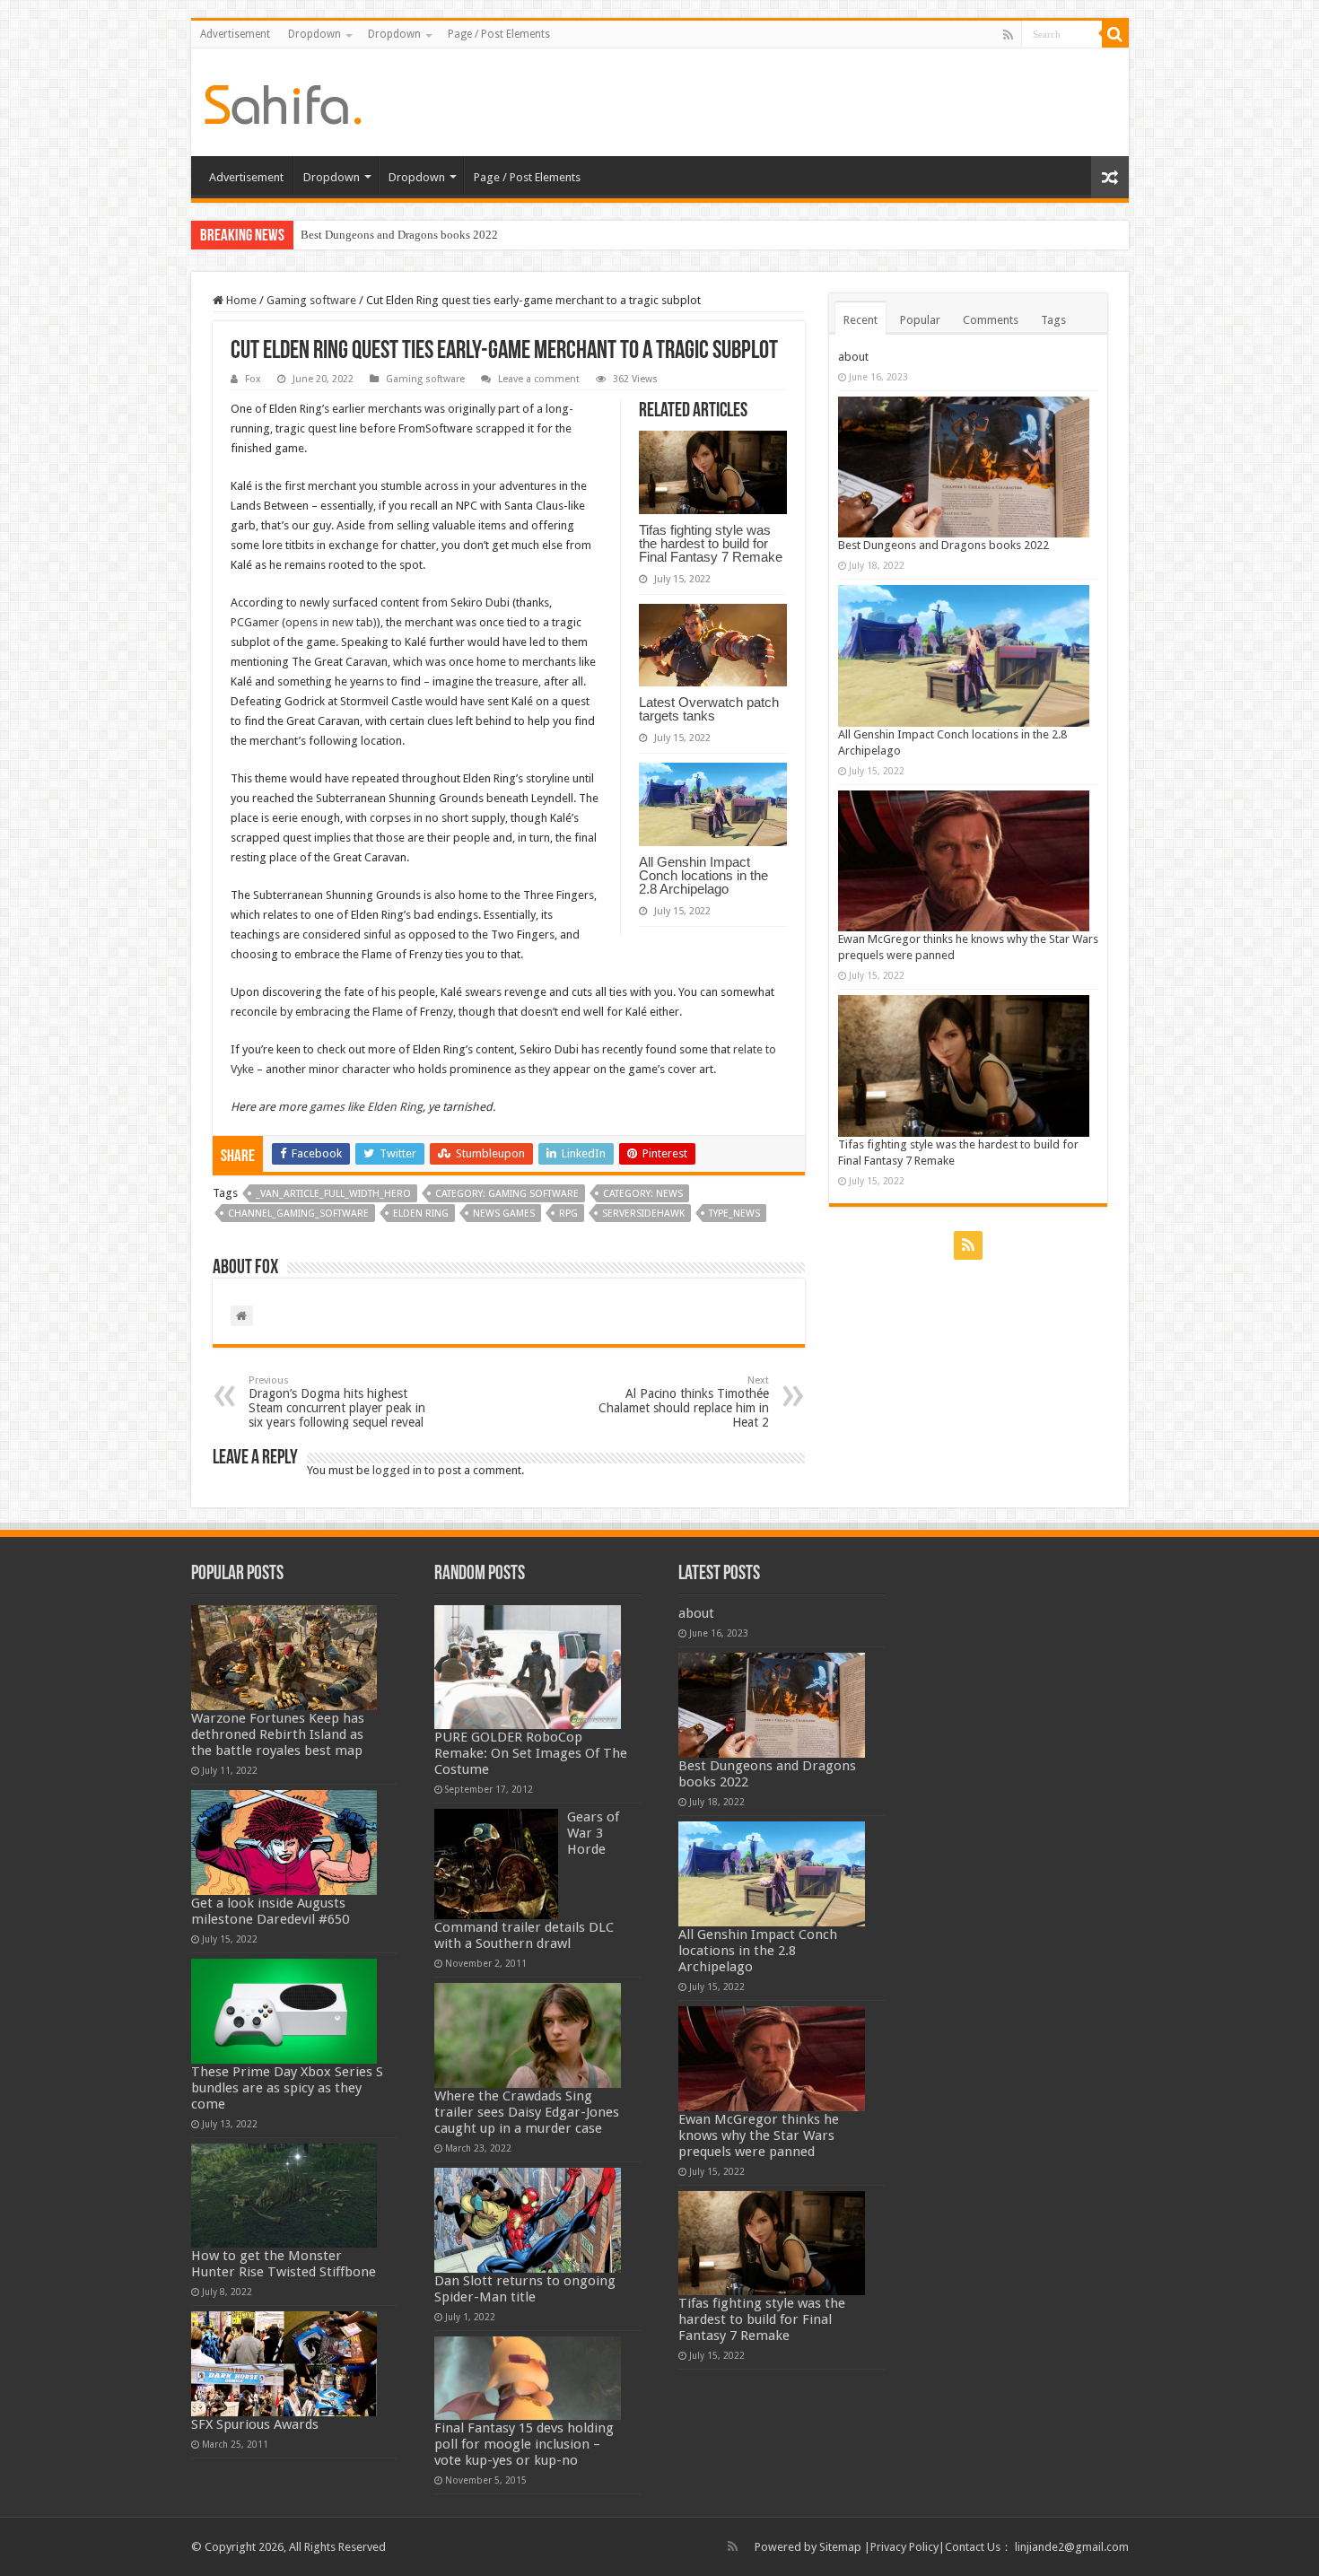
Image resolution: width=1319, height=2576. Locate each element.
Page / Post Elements (499, 34)
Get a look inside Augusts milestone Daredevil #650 (270, 1911)
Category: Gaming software (507, 1194)
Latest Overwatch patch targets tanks (709, 709)
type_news (734, 1214)
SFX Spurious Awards (255, 2424)
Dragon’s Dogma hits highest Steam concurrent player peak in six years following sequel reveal (337, 1402)
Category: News (643, 1194)
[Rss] (1008, 35)
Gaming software (311, 300)
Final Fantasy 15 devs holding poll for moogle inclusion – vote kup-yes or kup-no (524, 2444)
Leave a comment (539, 379)
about (853, 357)
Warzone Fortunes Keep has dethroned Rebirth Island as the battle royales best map (278, 1734)
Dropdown (314, 34)
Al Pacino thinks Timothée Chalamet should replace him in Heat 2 (684, 1402)
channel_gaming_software (298, 1214)
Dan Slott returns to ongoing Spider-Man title (525, 2289)
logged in (397, 1470)
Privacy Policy (904, 2547)
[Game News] (283, 101)
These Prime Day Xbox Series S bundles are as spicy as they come (287, 2088)
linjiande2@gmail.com (1072, 2547)
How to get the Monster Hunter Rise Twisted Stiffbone (284, 2264)
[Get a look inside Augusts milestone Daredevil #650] (284, 1842)
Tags (1053, 320)
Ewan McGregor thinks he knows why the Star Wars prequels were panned (759, 2135)
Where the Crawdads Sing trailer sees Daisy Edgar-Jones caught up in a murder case (527, 2112)
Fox (253, 379)
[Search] (1115, 34)
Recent (860, 320)
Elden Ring (421, 1214)
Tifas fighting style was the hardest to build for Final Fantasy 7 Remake (711, 543)
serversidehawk (643, 1214)
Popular (920, 320)
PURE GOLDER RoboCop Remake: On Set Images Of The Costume (531, 1753)
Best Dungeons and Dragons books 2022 (399, 235)
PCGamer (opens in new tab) (304, 622)
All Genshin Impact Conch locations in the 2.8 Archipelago (703, 875)
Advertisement (235, 34)
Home (240, 300)
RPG (568, 1214)
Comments (991, 320)
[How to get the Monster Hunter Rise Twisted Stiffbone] (284, 2196)
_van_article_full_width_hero (333, 1194)
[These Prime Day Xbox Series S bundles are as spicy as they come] (284, 2011)
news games (504, 1214)
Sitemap (840, 2547)
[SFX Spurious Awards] (284, 2364)
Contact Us (973, 2547)
